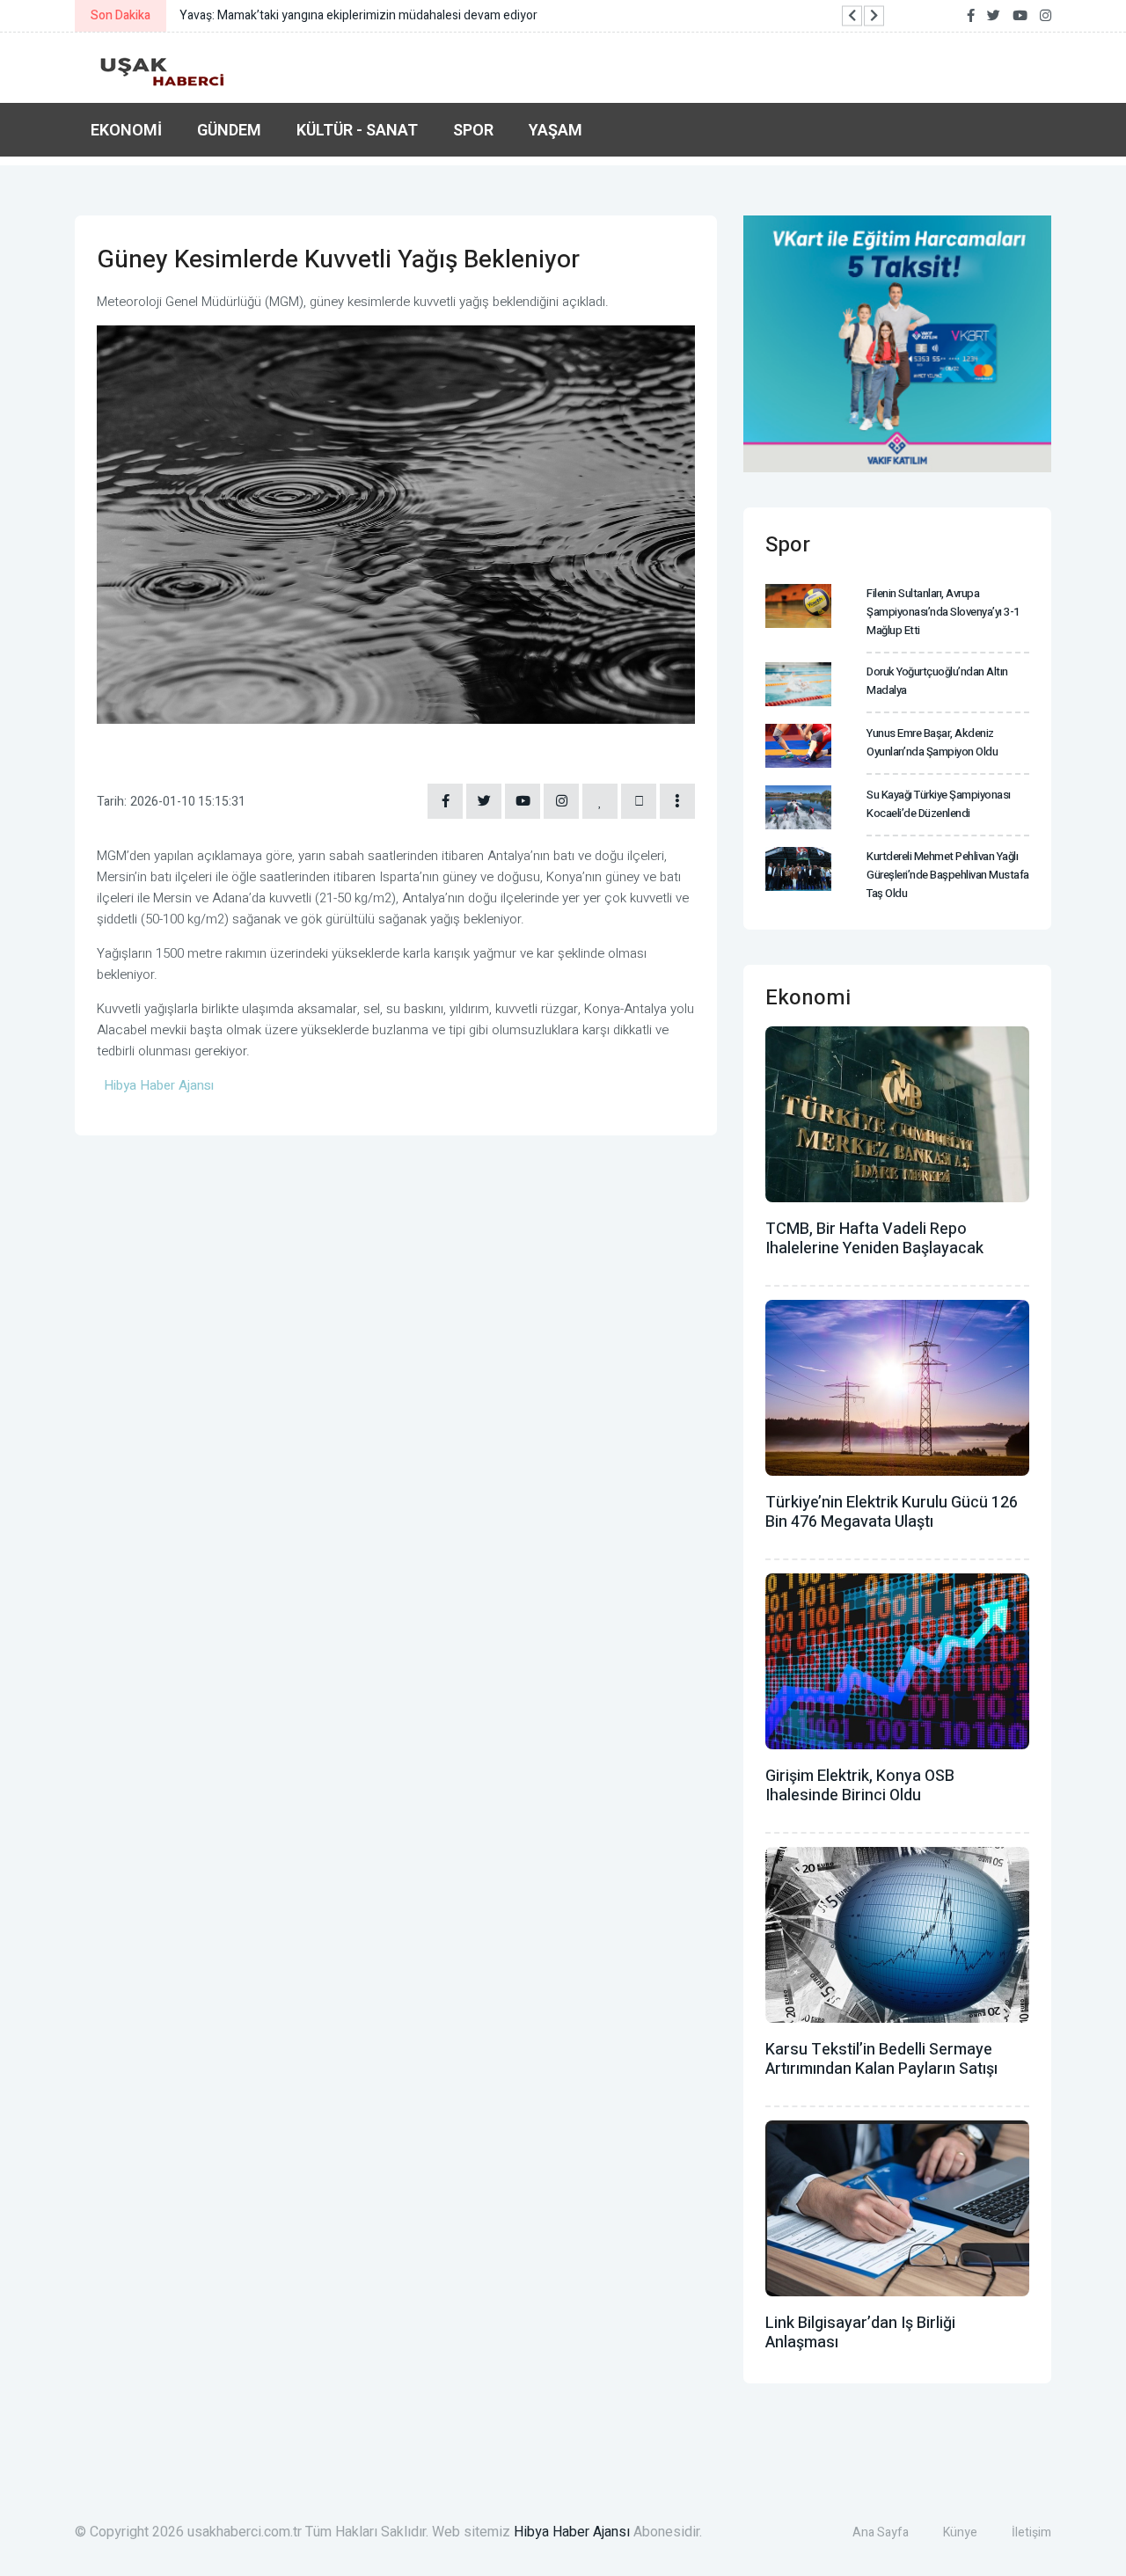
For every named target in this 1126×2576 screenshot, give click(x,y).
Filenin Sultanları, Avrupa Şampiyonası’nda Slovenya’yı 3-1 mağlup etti (943, 612)
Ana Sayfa (881, 2532)
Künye (960, 2532)
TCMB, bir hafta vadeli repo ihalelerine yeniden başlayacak (874, 1239)
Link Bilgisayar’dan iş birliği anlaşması (860, 2333)
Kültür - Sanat (357, 130)
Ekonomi (126, 130)
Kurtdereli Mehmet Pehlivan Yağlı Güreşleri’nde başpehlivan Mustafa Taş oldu (948, 875)
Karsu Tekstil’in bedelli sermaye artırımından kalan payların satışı (881, 2059)
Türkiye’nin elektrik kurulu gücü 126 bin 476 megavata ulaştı (892, 1512)
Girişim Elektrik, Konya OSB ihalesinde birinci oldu (860, 1786)
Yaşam (556, 130)
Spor (473, 130)
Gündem (229, 130)
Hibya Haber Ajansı (572, 2532)
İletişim (1031, 2532)
